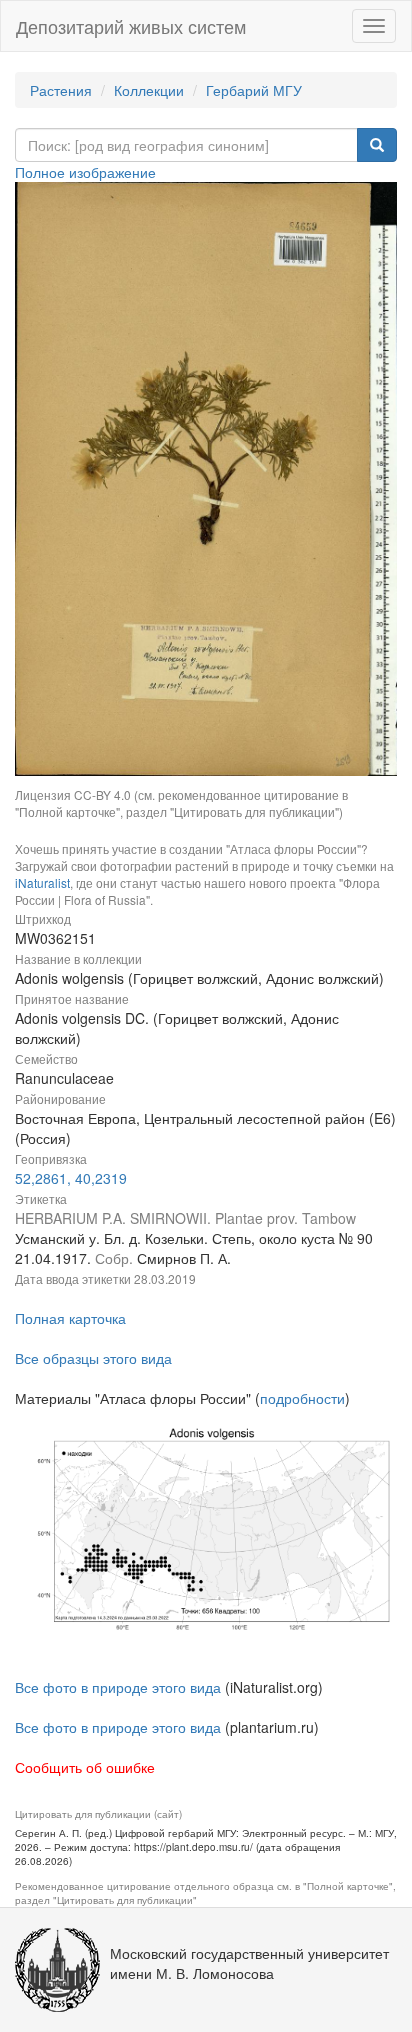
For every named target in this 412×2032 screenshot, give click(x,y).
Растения (61, 90)
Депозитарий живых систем (131, 26)
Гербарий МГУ (254, 90)
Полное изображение (85, 172)
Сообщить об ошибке (85, 1767)
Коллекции (149, 90)
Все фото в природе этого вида (118, 1687)
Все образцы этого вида (93, 1358)
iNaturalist (42, 882)
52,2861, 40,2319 (71, 1178)
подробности (302, 1398)
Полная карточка (70, 1318)
